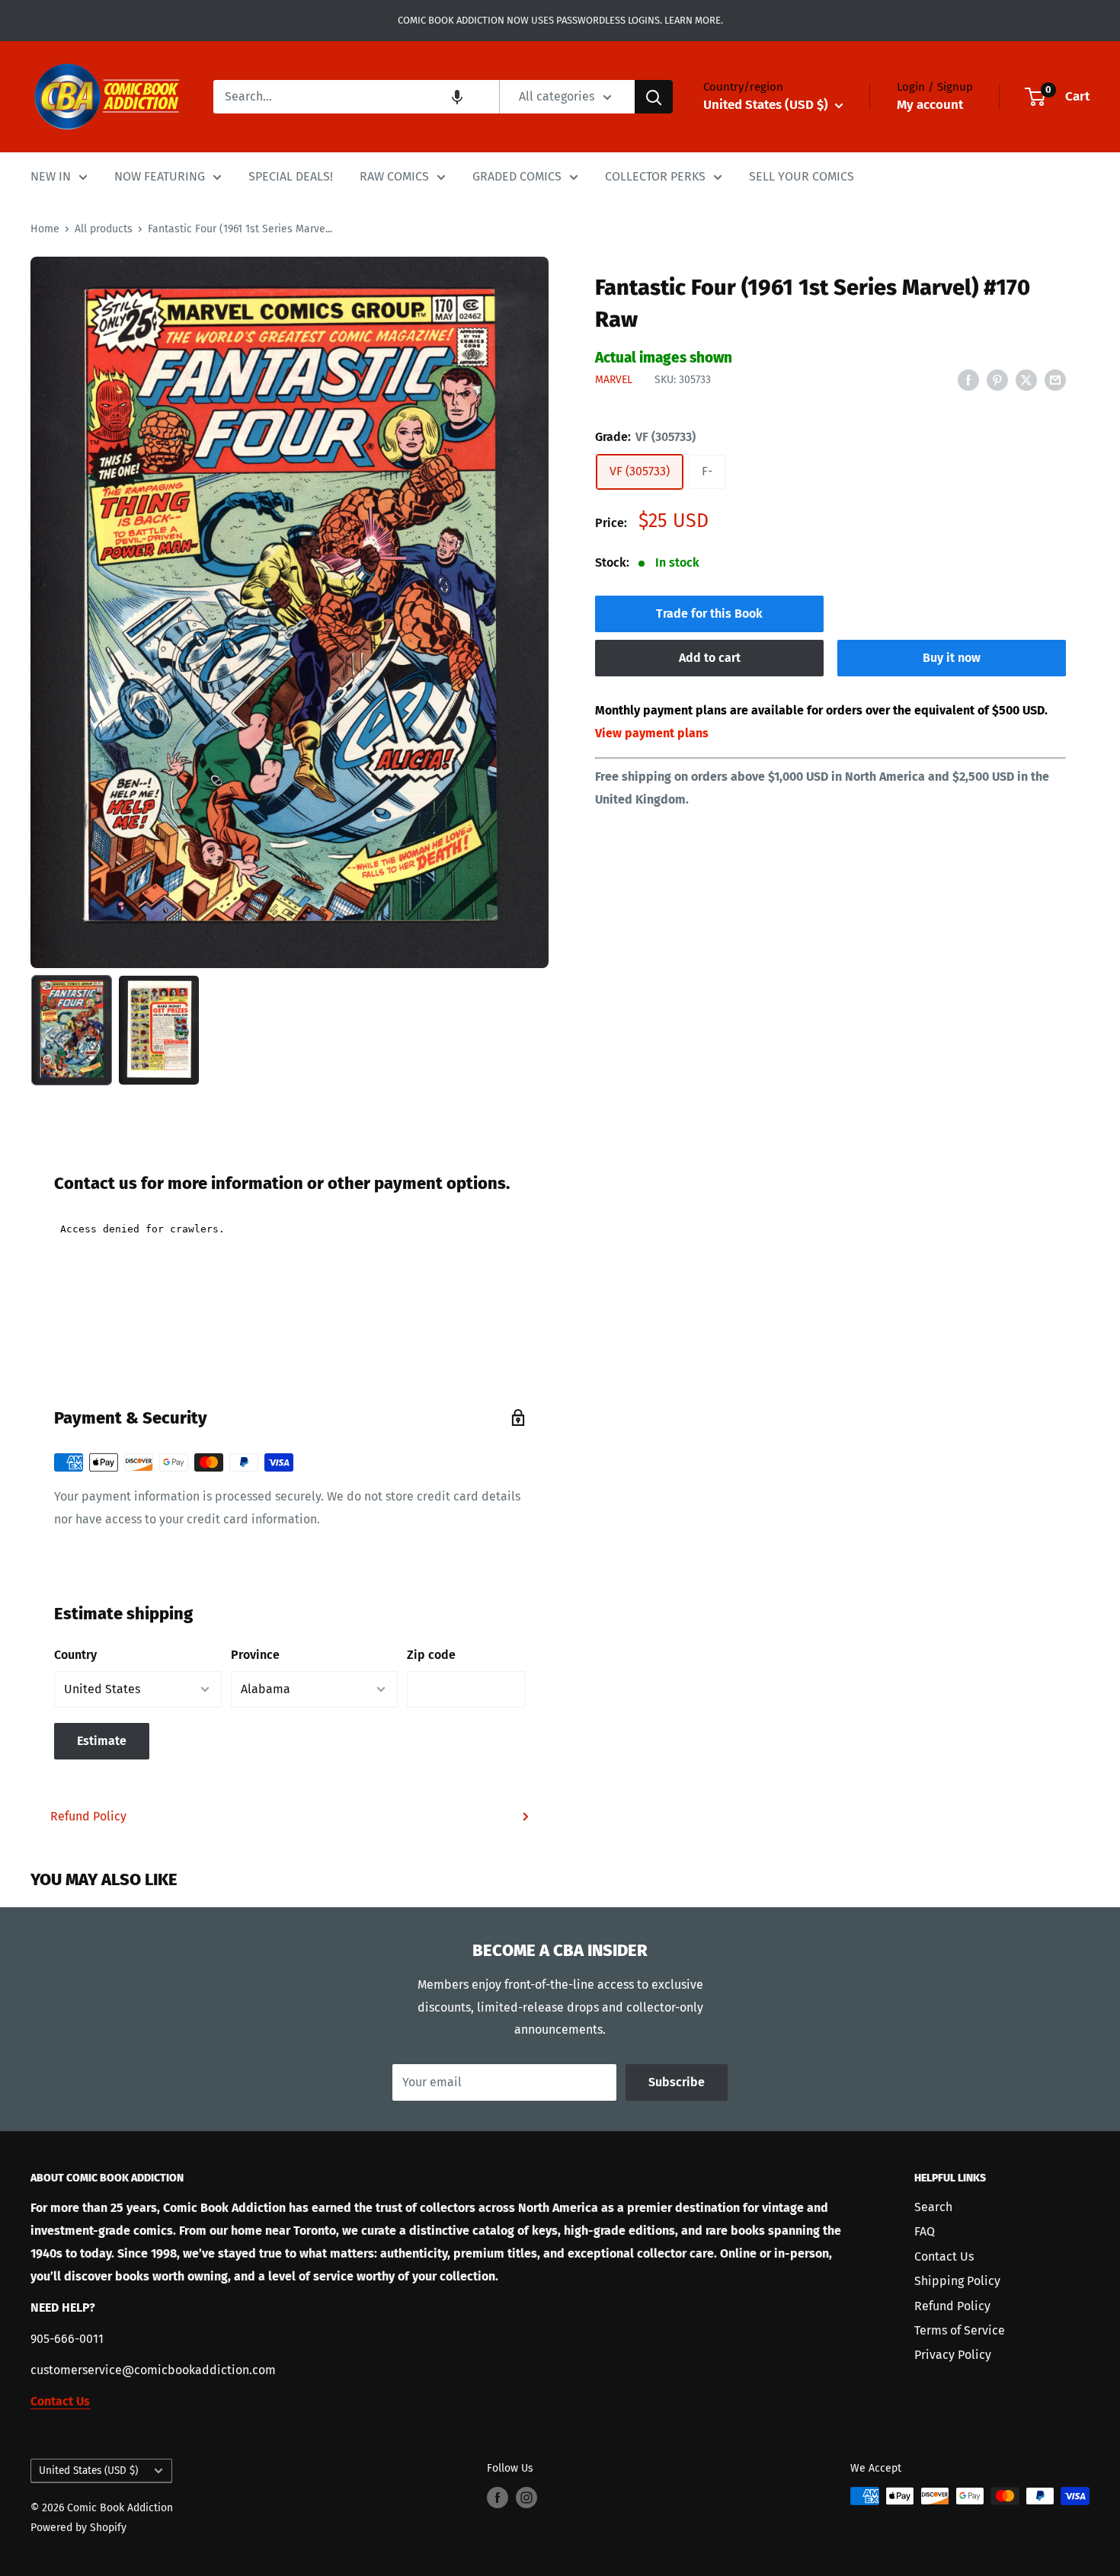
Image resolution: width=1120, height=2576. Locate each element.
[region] (290, 612)
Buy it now (952, 658)
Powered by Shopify (78, 2528)
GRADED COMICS (517, 176)
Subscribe (677, 2082)
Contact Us (944, 2256)
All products (104, 229)
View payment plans (652, 733)
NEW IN (51, 176)
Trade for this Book (709, 614)
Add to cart (710, 658)
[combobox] (356, 97)
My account (930, 105)
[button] (457, 97)
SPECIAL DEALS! (291, 176)
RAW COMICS (394, 176)
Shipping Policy (957, 2281)
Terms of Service (960, 2330)
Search (933, 2207)
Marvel (614, 380)
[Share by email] (1055, 379)
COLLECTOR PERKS (655, 176)
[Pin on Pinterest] (997, 379)
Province (255, 1655)
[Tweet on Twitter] (1026, 379)
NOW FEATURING (160, 176)
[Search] (654, 97)
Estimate (102, 1741)
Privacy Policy (953, 2355)
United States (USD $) (88, 2471)
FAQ (925, 2231)
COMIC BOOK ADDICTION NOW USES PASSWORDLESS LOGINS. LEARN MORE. (560, 20)
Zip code (431, 1655)
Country (75, 1655)
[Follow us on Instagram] (526, 2498)
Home (45, 229)
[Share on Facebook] (968, 379)
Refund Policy (88, 1816)
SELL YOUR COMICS (802, 176)
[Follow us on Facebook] (498, 2498)
